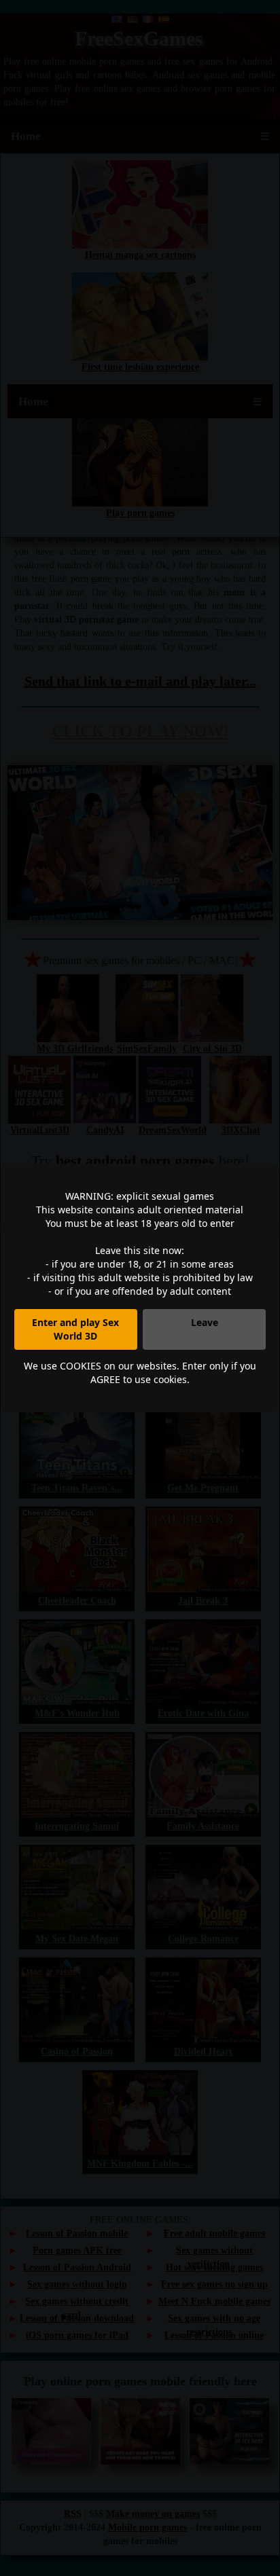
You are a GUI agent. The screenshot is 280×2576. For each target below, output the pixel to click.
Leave (205, 1322)
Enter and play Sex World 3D (75, 1329)
